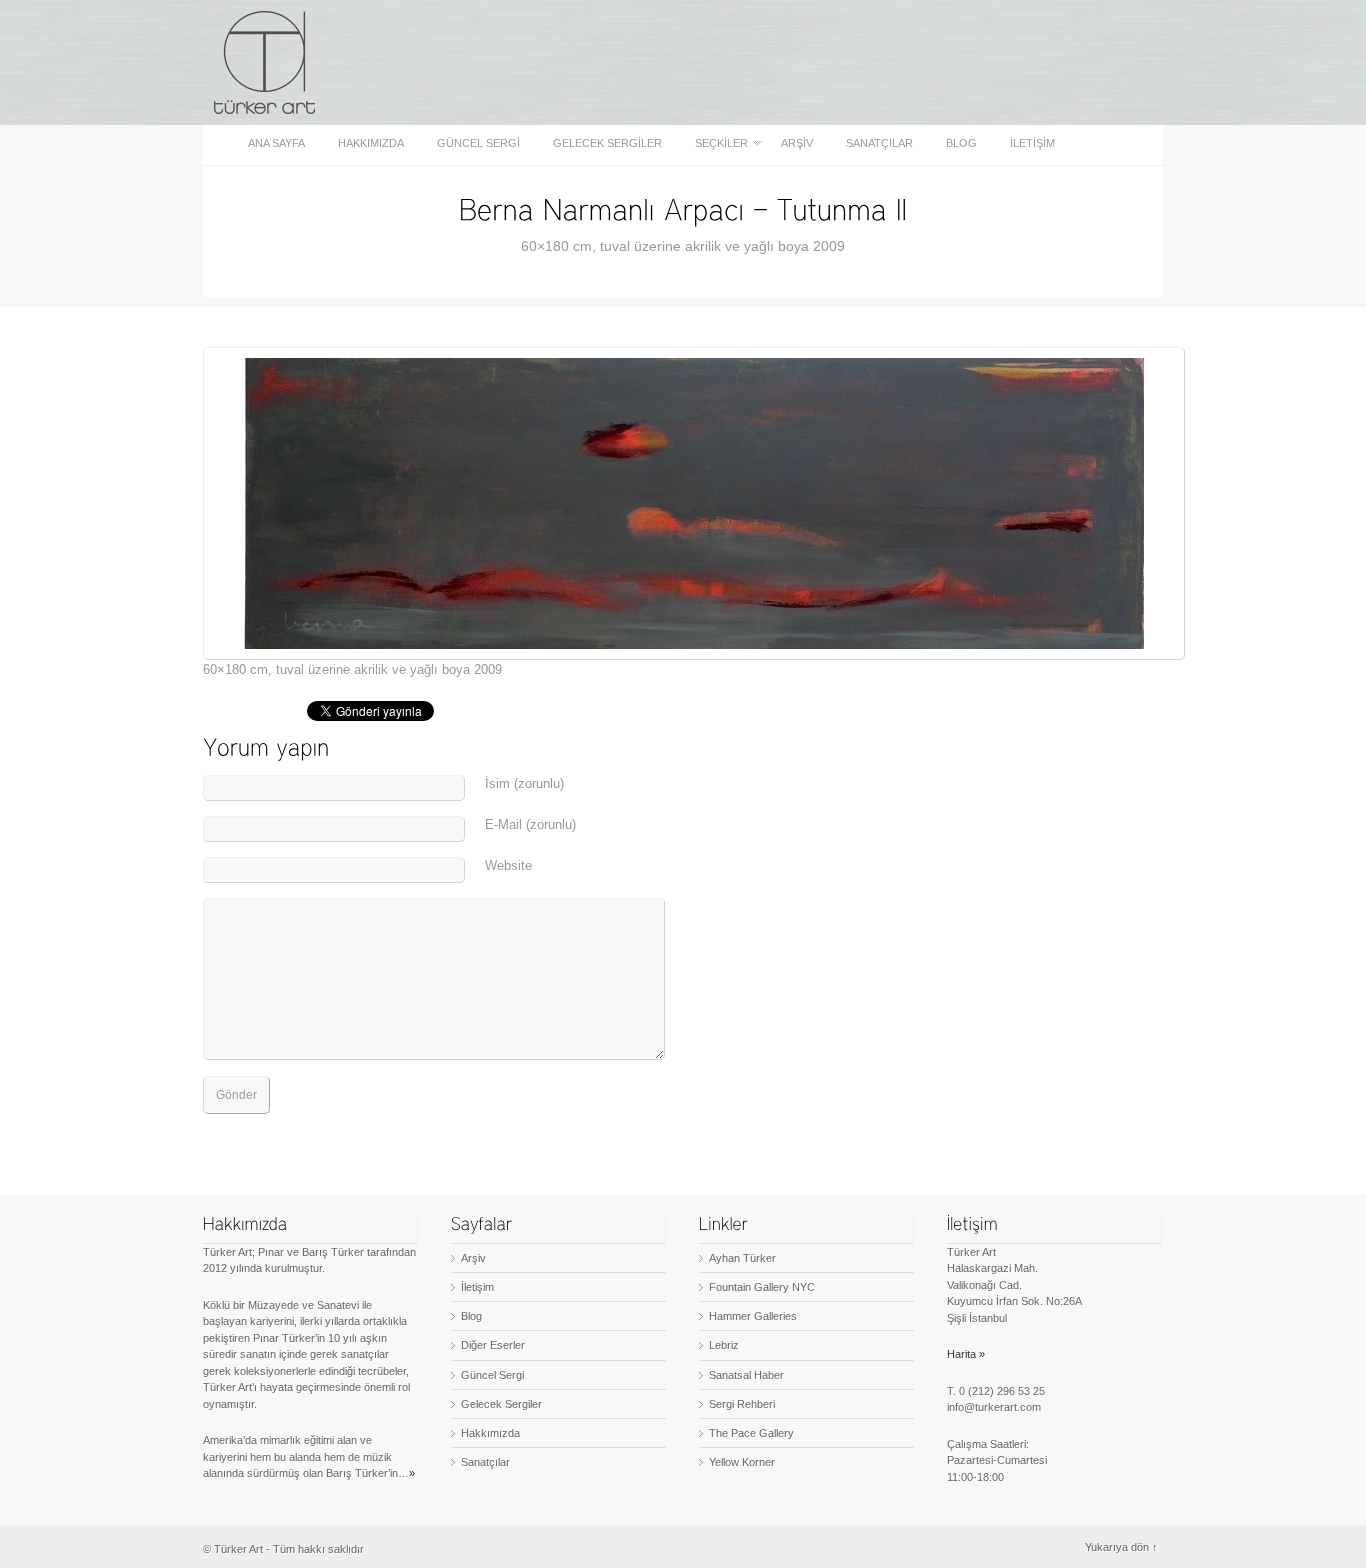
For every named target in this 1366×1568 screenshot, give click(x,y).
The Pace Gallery (751, 1433)
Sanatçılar (879, 143)
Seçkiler (716, 143)
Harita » (966, 1354)
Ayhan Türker (742, 1258)
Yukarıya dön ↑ (1121, 1547)
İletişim (1032, 143)
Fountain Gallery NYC (762, 1287)
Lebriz (724, 1345)
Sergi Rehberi (742, 1404)
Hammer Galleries (753, 1316)
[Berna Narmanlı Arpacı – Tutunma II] (683, 208)
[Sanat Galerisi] (265, 62)
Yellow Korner (742, 1462)
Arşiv (797, 143)
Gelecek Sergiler (607, 143)
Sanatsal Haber (746, 1375)
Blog (961, 143)
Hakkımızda (371, 143)
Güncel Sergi (478, 143)
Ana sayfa (276, 143)
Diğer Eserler (493, 1345)
